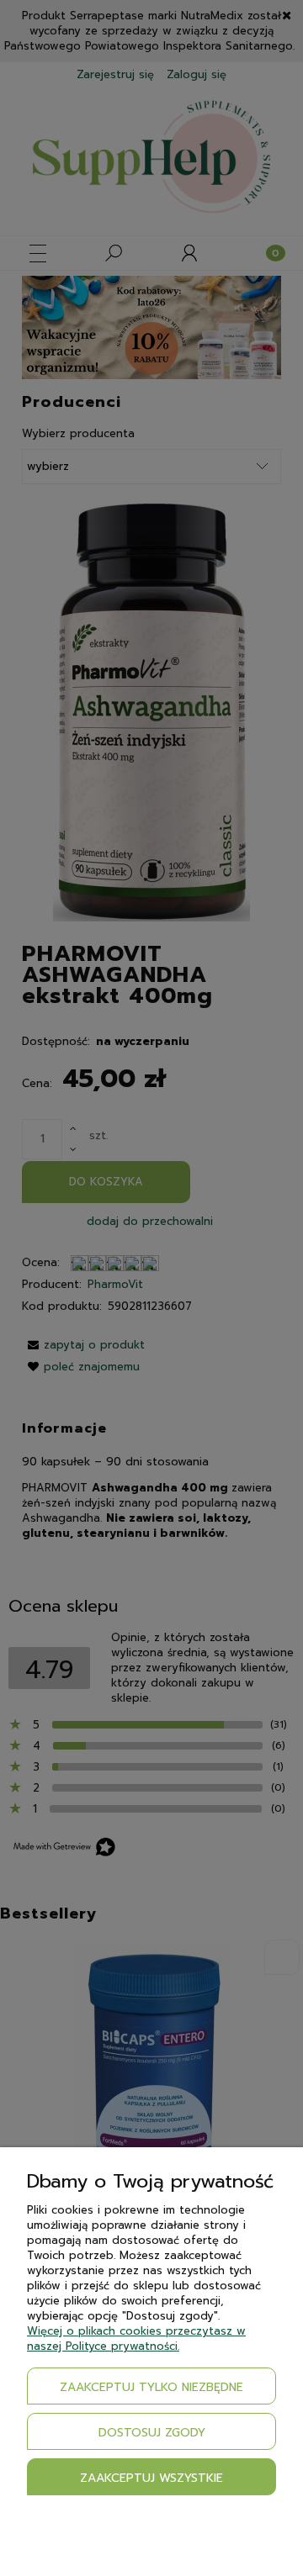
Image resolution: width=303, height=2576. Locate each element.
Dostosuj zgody (152, 2433)
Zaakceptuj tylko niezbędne (151, 2387)
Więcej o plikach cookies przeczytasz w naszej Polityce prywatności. (136, 2338)
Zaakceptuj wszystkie (151, 2478)
